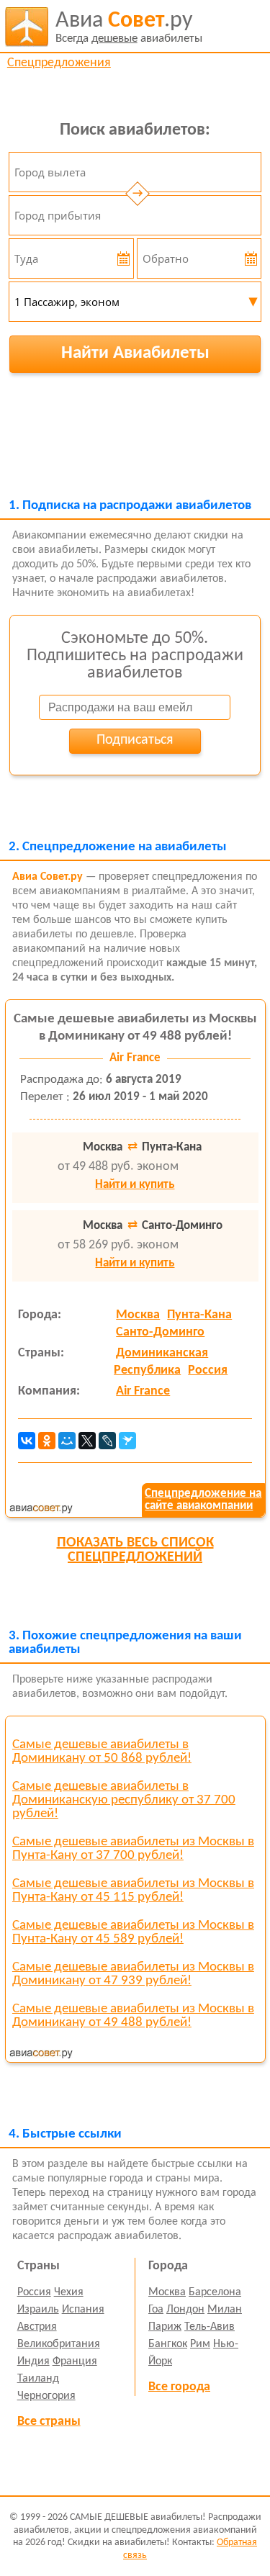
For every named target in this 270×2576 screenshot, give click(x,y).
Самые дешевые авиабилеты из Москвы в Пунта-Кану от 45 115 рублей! (133, 1891)
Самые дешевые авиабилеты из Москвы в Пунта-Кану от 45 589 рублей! (133, 1932)
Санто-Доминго (160, 1332)
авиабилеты (129, 27)
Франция (75, 2361)
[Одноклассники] (47, 1441)
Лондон (185, 2310)
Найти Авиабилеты (135, 353)
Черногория (46, 2396)
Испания (83, 2310)
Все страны (49, 2422)
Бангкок (168, 2344)
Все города (179, 2387)
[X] (87, 1441)
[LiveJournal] (107, 1441)
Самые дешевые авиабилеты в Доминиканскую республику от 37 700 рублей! (124, 1800)
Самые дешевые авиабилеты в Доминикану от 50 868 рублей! (102, 1752)
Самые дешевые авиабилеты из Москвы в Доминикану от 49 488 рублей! (133, 2016)
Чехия (69, 2292)
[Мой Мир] (67, 1441)
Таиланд (38, 2379)
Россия (208, 1370)
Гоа (156, 2310)
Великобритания (59, 2344)
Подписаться (135, 740)
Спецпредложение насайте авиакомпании (203, 1500)
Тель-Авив (210, 2327)
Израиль (38, 2310)
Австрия (37, 2327)
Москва (138, 1315)
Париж (165, 2327)
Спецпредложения (59, 63)
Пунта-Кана (199, 1315)
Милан (225, 2310)
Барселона (215, 2292)
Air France (143, 1391)
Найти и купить (135, 1185)
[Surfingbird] (127, 1441)
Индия (33, 2361)
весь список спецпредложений (135, 1550)
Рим (200, 2344)
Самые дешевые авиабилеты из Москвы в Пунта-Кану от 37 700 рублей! (133, 1849)
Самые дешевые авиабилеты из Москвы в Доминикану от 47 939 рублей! (133, 1974)
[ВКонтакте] (27, 1441)
